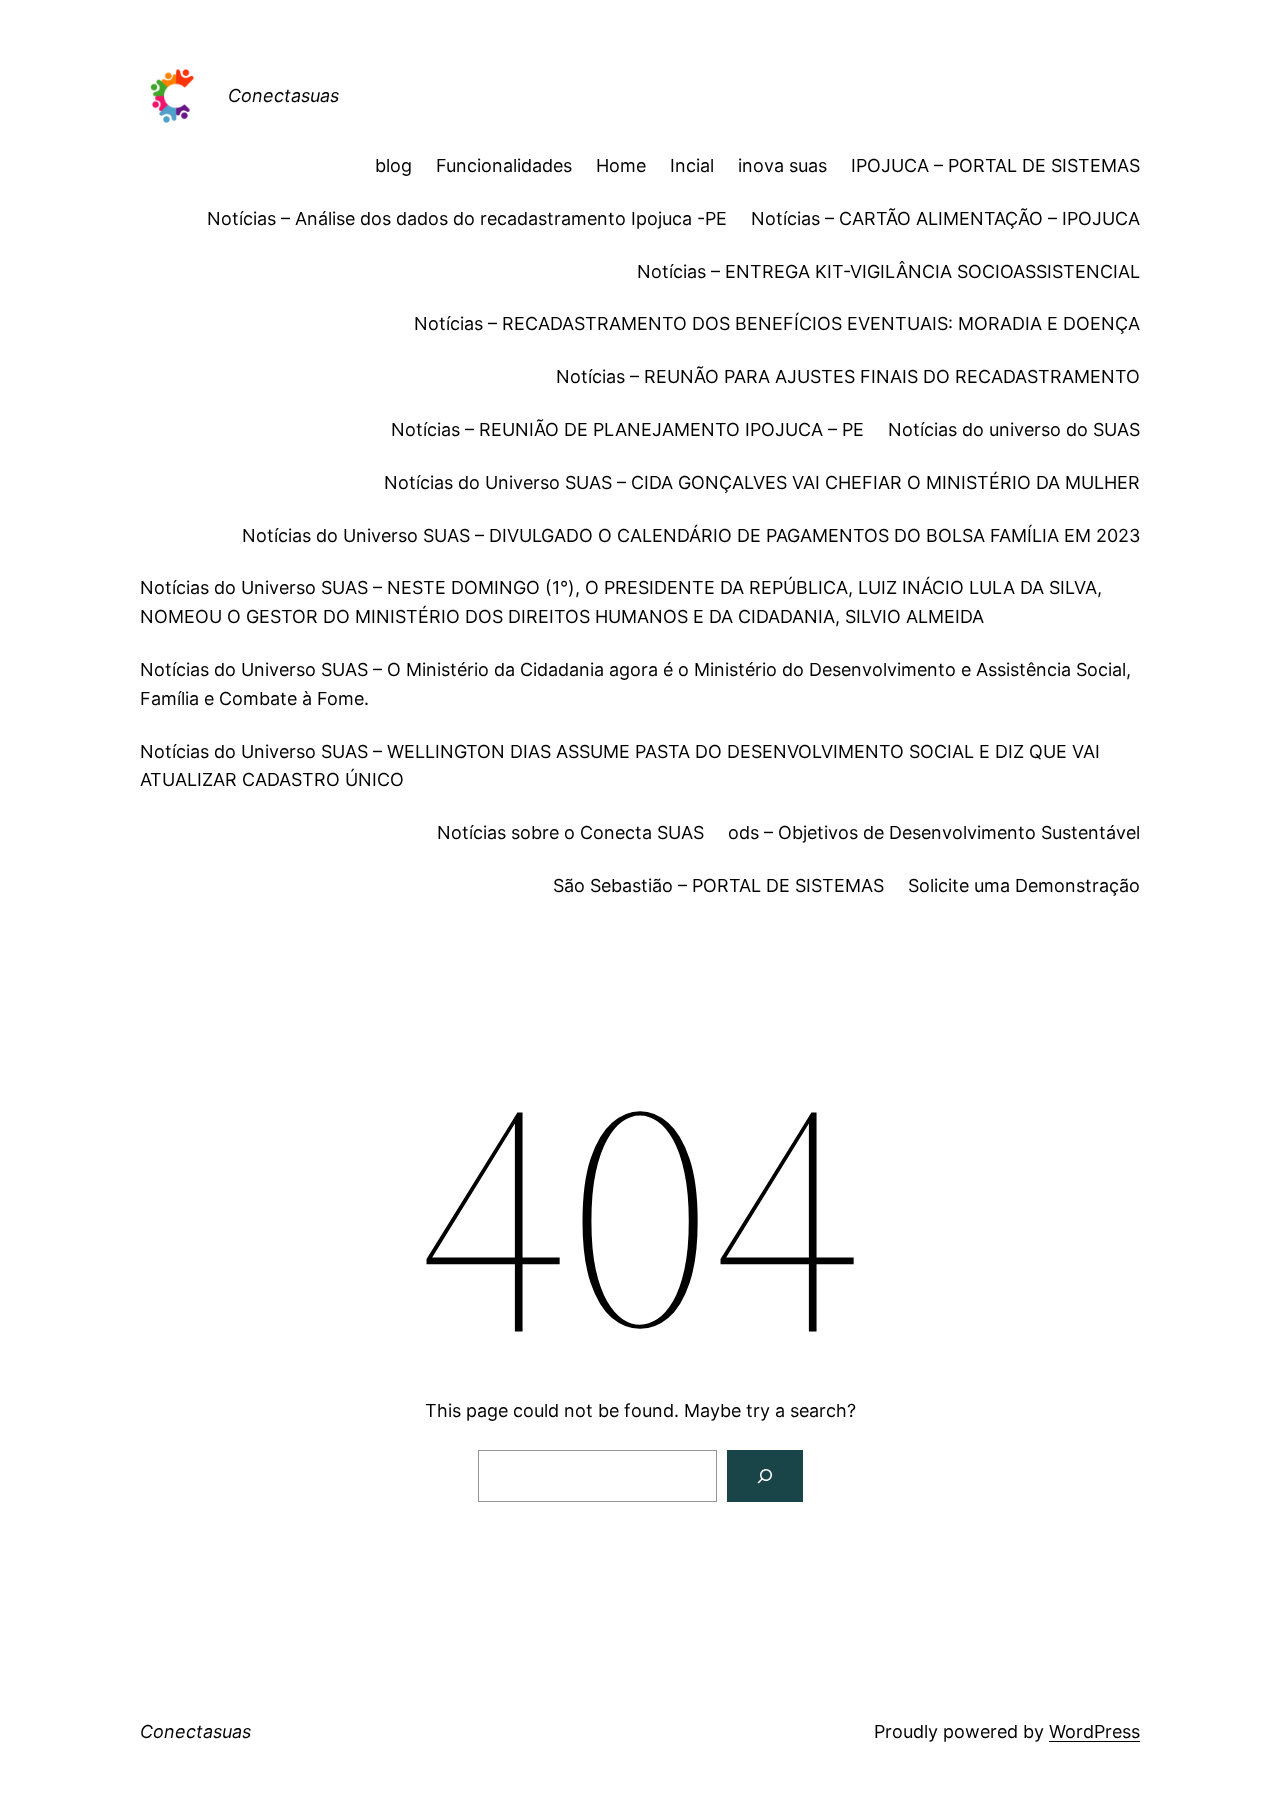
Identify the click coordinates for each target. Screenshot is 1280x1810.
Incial (692, 165)
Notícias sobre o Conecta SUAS (570, 832)
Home (621, 165)
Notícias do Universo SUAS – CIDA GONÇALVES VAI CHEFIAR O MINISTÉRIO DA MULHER (762, 482)
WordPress (1094, 1731)
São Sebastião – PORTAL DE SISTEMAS (718, 885)
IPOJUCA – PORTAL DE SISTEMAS (995, 165)
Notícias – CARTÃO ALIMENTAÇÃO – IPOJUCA (945, 218)
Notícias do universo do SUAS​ (1014, 429)
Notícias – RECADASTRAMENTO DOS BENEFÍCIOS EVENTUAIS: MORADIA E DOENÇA (777, 323)
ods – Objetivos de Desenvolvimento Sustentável (934, 832)
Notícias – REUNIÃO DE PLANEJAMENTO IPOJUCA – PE (627, 429)
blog (393, 165)
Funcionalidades (504, 165)
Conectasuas (283, 95)
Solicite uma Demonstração (1024, 885)
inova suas (782, 165)
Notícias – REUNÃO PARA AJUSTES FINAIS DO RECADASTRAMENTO (848, 376)
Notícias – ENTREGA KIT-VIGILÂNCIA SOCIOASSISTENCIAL (888, 271)
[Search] (765, 1476)
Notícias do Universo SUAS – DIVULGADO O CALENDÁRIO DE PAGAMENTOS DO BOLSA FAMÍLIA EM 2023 (691, 535)
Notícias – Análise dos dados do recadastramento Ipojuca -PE (467, 218)
